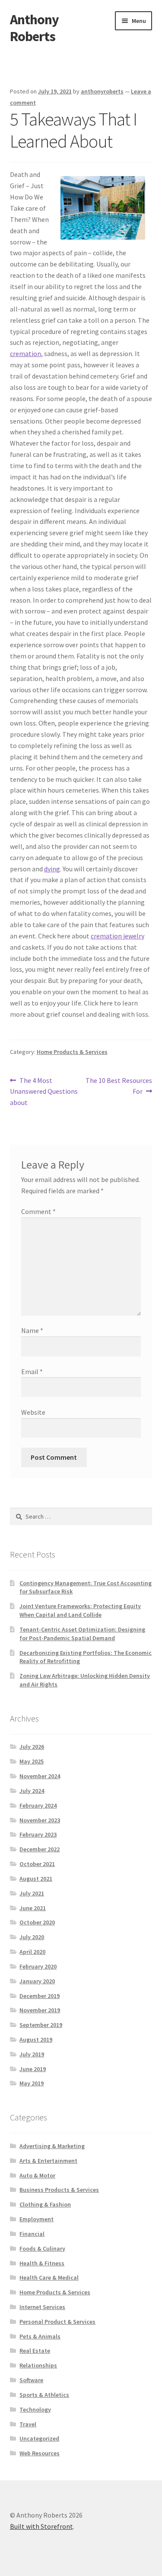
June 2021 (33, 1908)
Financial (32, 2234)
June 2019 (33, 2069)
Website (33, 1412)
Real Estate (35, 2351)
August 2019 (36, 2040)
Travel (28, 2424)
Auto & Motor (37, 2175)
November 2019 (40, 2010)
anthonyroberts (102, 91)
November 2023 (40, 1820)
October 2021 (37, 1864)
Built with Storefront (41, 2526)
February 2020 (38, 1966)
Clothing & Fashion (45, 2204)
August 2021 (36, 1879)
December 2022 (40, 1849)
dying (52, 869)
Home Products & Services (72, 1052)
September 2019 (41, 2025)
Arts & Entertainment (48, 2161)
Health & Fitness (42, 2263)
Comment (38, 1211)
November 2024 (40, 1776)
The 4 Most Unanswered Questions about (44, 1091)
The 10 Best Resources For (119, 1086)
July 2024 (32, 1791)
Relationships (38, 2365)
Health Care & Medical (49, 2277)
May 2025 (32, 1761)
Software (31, 2380)
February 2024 (38, 1805)
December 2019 (40, 1996)
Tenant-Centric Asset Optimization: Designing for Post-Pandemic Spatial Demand (82, 1634)
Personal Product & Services (57, 2322)
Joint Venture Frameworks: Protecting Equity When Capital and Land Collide (80, 1610)
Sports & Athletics (44, 2395)
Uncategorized (39, 2438)
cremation (25, 353)
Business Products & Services (59, 2190)
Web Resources (40, 2453)
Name (32, 1330)
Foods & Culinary (42, 2248)
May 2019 (32, 2083)
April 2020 (32, 1952)
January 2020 (37, 1981)
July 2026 (32, 1747)
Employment (37, 2219)
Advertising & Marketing (52, 2146)
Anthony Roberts (34, 28)
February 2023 (38, 1834)
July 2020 (32, 1937)
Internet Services (42, 2307)
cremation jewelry (118, 936)
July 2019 (32, 2054)
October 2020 (37, 1922)
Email (32, 1372)
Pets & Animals (40, 2336)
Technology (35, 2409)
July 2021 (32, 1893)
